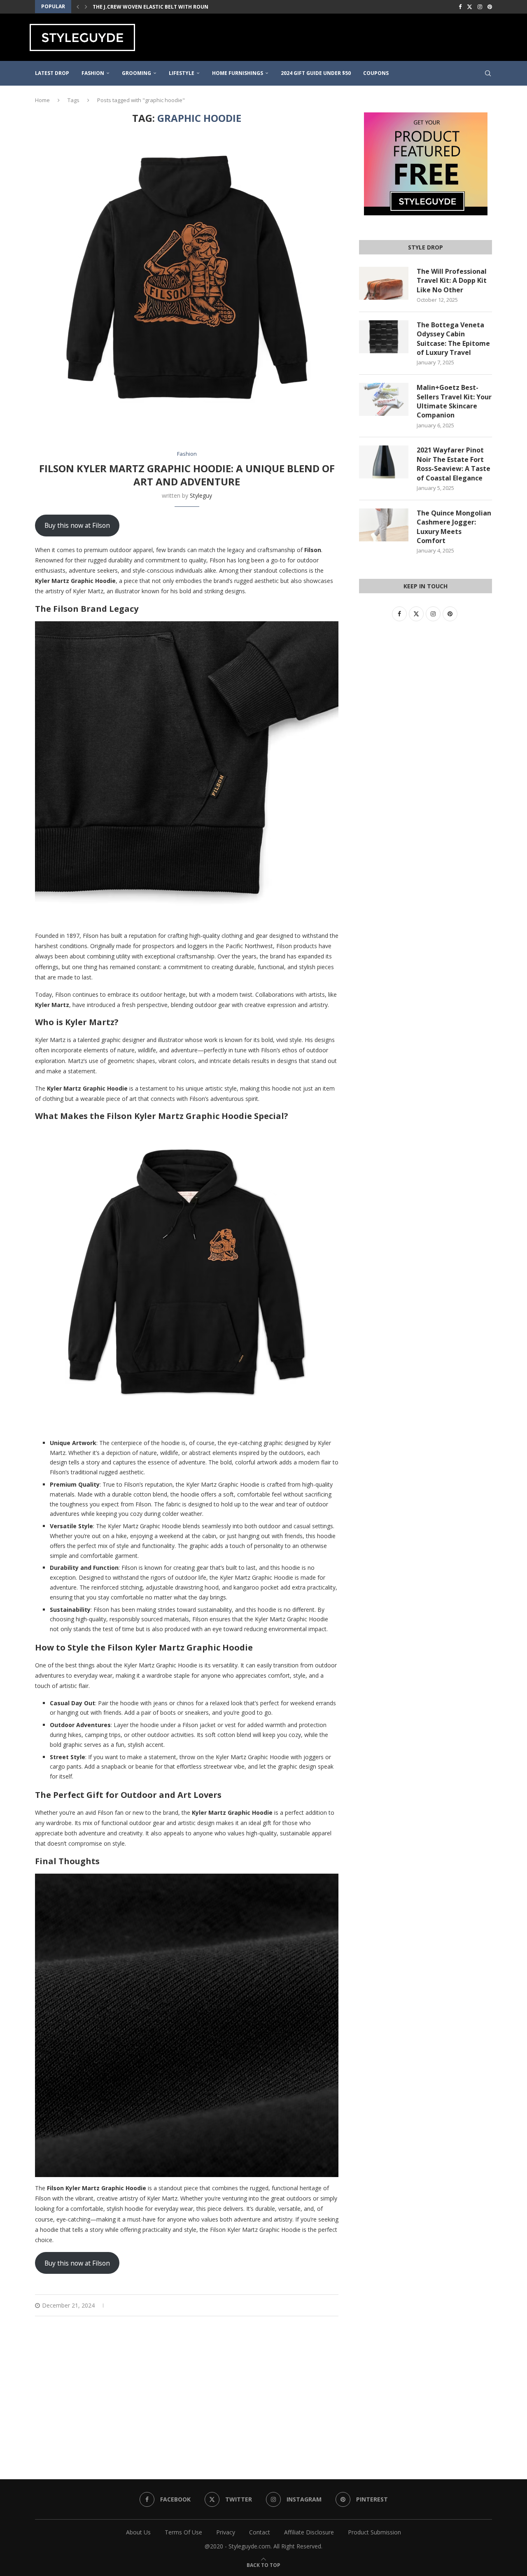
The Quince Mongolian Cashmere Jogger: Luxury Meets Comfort (454, 527)
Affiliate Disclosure (309, 2532)
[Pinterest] (490, 7)
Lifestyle (182, 73)
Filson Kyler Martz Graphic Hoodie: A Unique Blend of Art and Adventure (187, 475)
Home (42, 100)
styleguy (201, 495)
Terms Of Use (183, 2532)
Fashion (93, 73)
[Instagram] (480, 7)
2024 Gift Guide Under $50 (316, 73)
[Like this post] (298, 2305)
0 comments (136, 2305)
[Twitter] (470, 7)
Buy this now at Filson (77, 525)
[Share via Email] (336, 2305)
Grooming (136, 73)
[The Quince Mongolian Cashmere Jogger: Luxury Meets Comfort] (384, 525)
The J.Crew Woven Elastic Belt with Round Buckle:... (166, 7)
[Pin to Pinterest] (326, 2305)
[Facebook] (460, 7)
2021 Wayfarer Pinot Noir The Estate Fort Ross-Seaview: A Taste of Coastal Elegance (454, 464)
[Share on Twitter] (317, 2305)
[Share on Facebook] (308, 2305)
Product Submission (374, 2532)
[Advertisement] (348, 36)
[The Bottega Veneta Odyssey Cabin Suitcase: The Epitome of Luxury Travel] (384, 337)
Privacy (226, 2532)
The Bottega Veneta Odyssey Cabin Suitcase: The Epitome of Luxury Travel (453, 339)
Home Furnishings (238, 73)
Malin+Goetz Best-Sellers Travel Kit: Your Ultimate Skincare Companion (454, 401)
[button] (78, 7)
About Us (138, 2532)
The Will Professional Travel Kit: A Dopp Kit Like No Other (452, 281)
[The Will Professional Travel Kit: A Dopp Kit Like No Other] (384, 283)
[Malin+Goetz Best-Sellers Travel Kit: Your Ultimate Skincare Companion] (384, 399)
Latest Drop (52, 73)
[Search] (488, 73)
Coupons (376, 73)
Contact (260, 2532)
